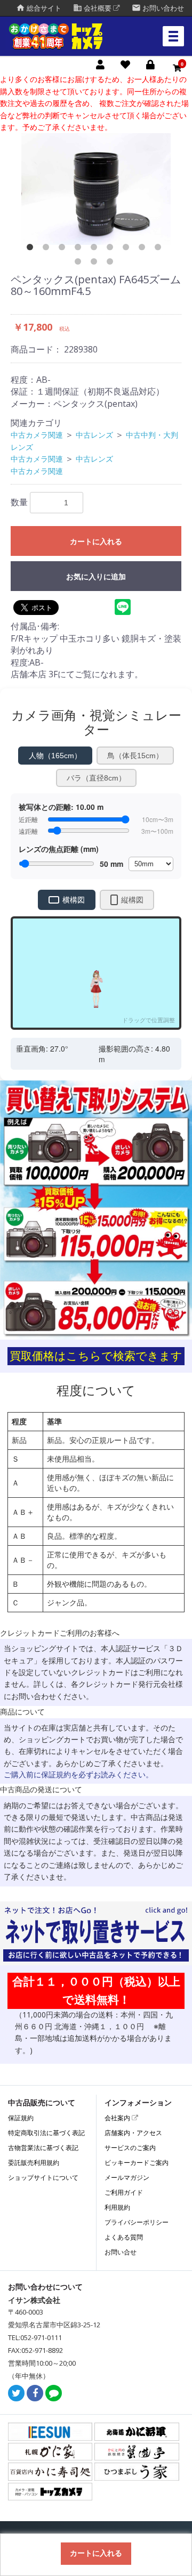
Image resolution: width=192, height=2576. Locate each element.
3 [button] (64, 249)
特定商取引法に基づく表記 (46, 2133)
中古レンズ (94, 435)
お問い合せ (121, 2252)
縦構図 (132, 900)
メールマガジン (127, 2177)
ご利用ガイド (124, 2192)
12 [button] (112, 264)
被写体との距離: (61, 807)
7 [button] (128, 249)
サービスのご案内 (130, 2148)
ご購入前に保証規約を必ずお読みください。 (78, 1774)
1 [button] (32, 249)
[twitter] (16, 2394)
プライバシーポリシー (137, 2222)
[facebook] (35, 2394)
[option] (96, 189)
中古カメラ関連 (37, 435)
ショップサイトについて (43, 2177)
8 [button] (144, 249)
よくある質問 (124, 2237)
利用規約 (117, 2207)
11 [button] (96, 264)
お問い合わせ (158, 8)
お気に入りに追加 (96, 577)
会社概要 (93, 8)
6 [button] (112, 249)
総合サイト (39, 8)
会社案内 (118, 2118)
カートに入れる (96, 542)
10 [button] (80, 264)
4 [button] (80, 249)
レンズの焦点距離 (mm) (59, 849)
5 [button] (96, 249)
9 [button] (160, 249)
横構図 (74, 900)
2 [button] (48, 249)
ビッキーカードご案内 (137, 2163)
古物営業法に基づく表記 (43, 2148)
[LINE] (54, 2394)
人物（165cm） (55, 756)
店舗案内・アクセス (133, 2133)
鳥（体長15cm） (135, 756)
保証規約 (21, 2118)
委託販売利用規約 (34, 2163)
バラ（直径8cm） (96, 778)
